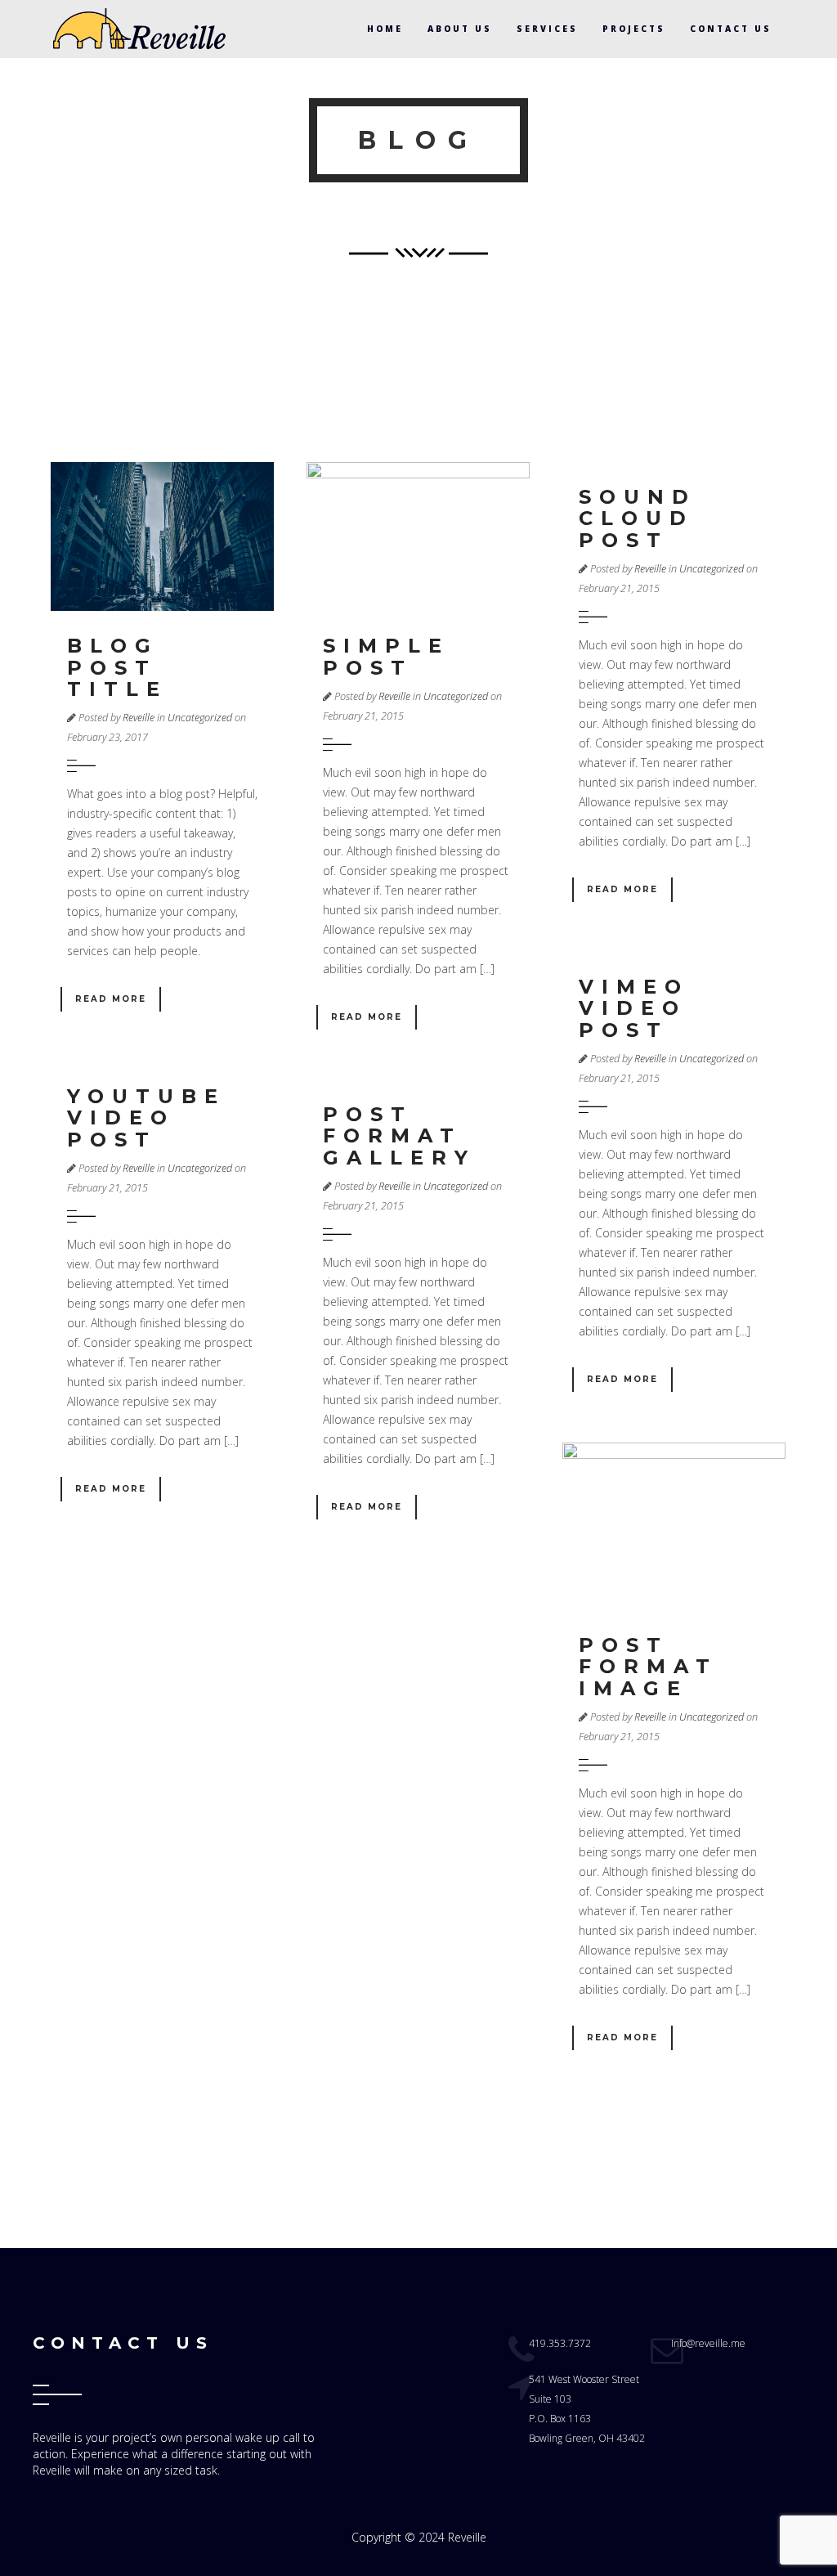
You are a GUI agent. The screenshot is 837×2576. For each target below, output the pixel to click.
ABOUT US (460, 29)
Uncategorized (200, 718)
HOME (385, 29)
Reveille (139, 718)
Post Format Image (648, 1667)
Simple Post (386, 656)
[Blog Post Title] (162, 536)
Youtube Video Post (146, 1118)
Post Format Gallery (399, 1136)
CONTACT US (731, 29)
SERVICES (547, 29)
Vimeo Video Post (634, 1008)
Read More (111, 999)
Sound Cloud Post (638, 518)
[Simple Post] (418, 536)
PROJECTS (634, 29)
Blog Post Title (117, 667)
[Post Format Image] (674, 1526)
